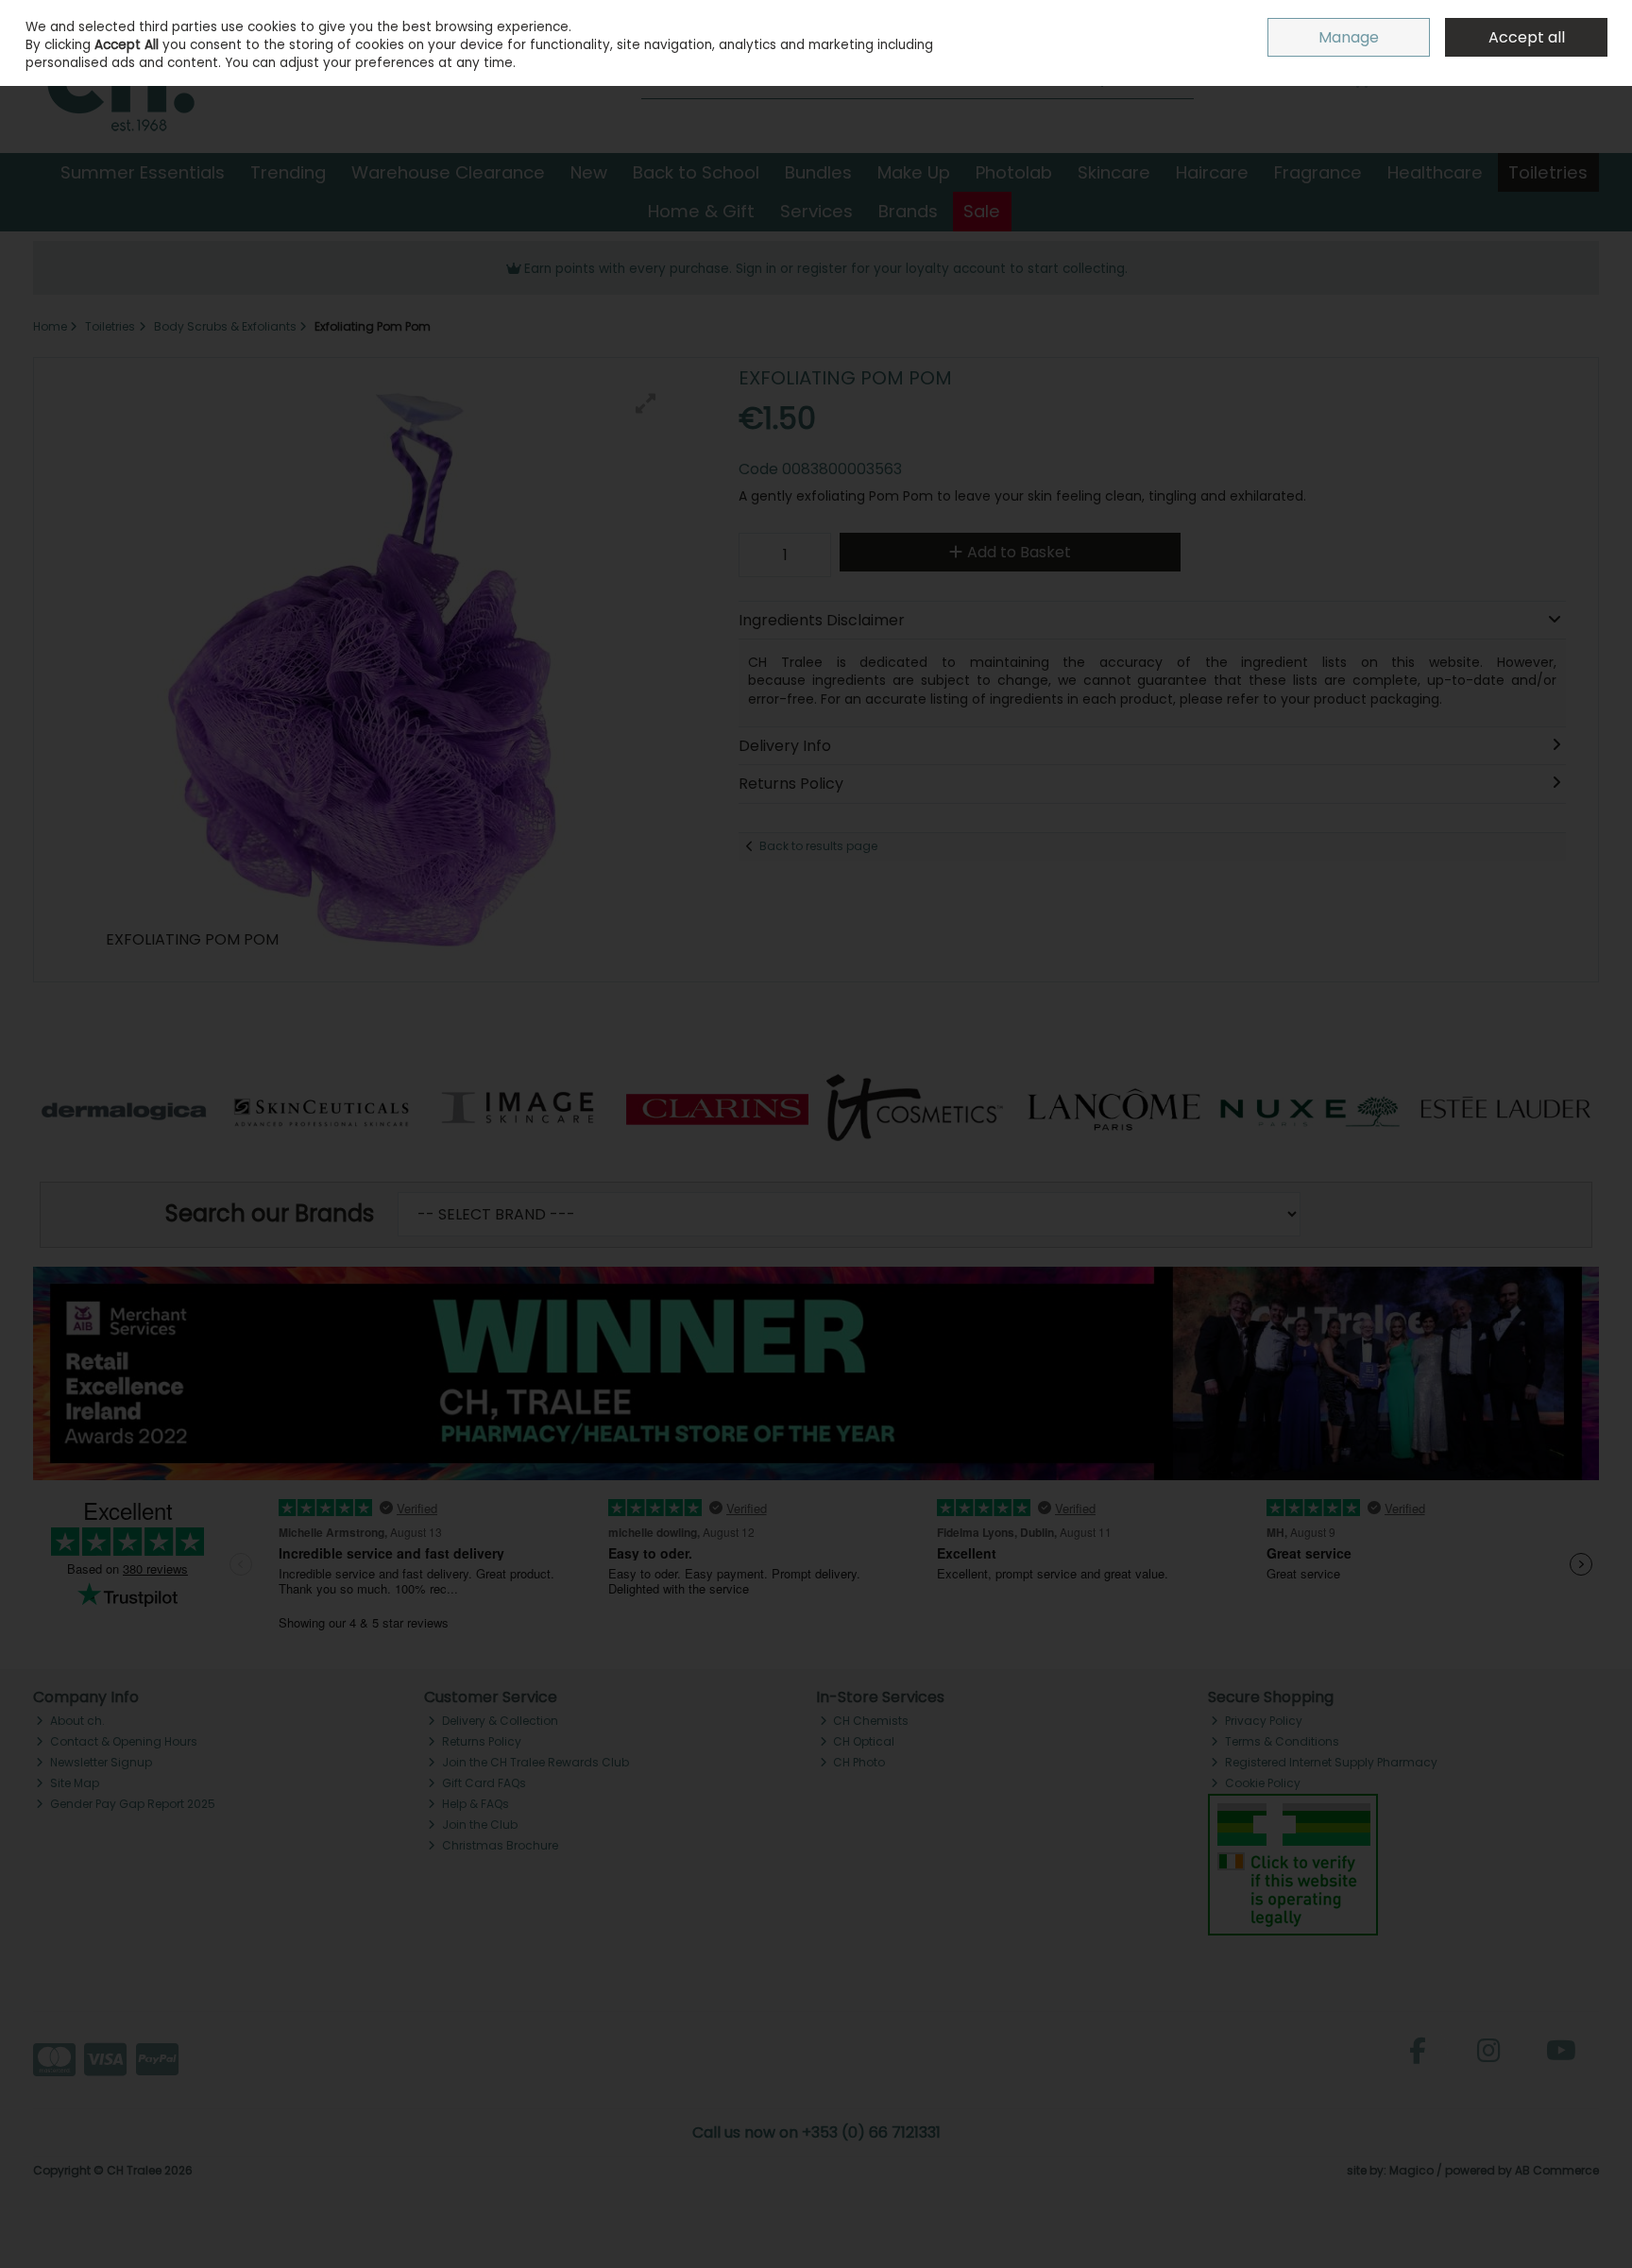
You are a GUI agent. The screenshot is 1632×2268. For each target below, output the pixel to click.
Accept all (1527, 37)
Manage (1349, 37)
